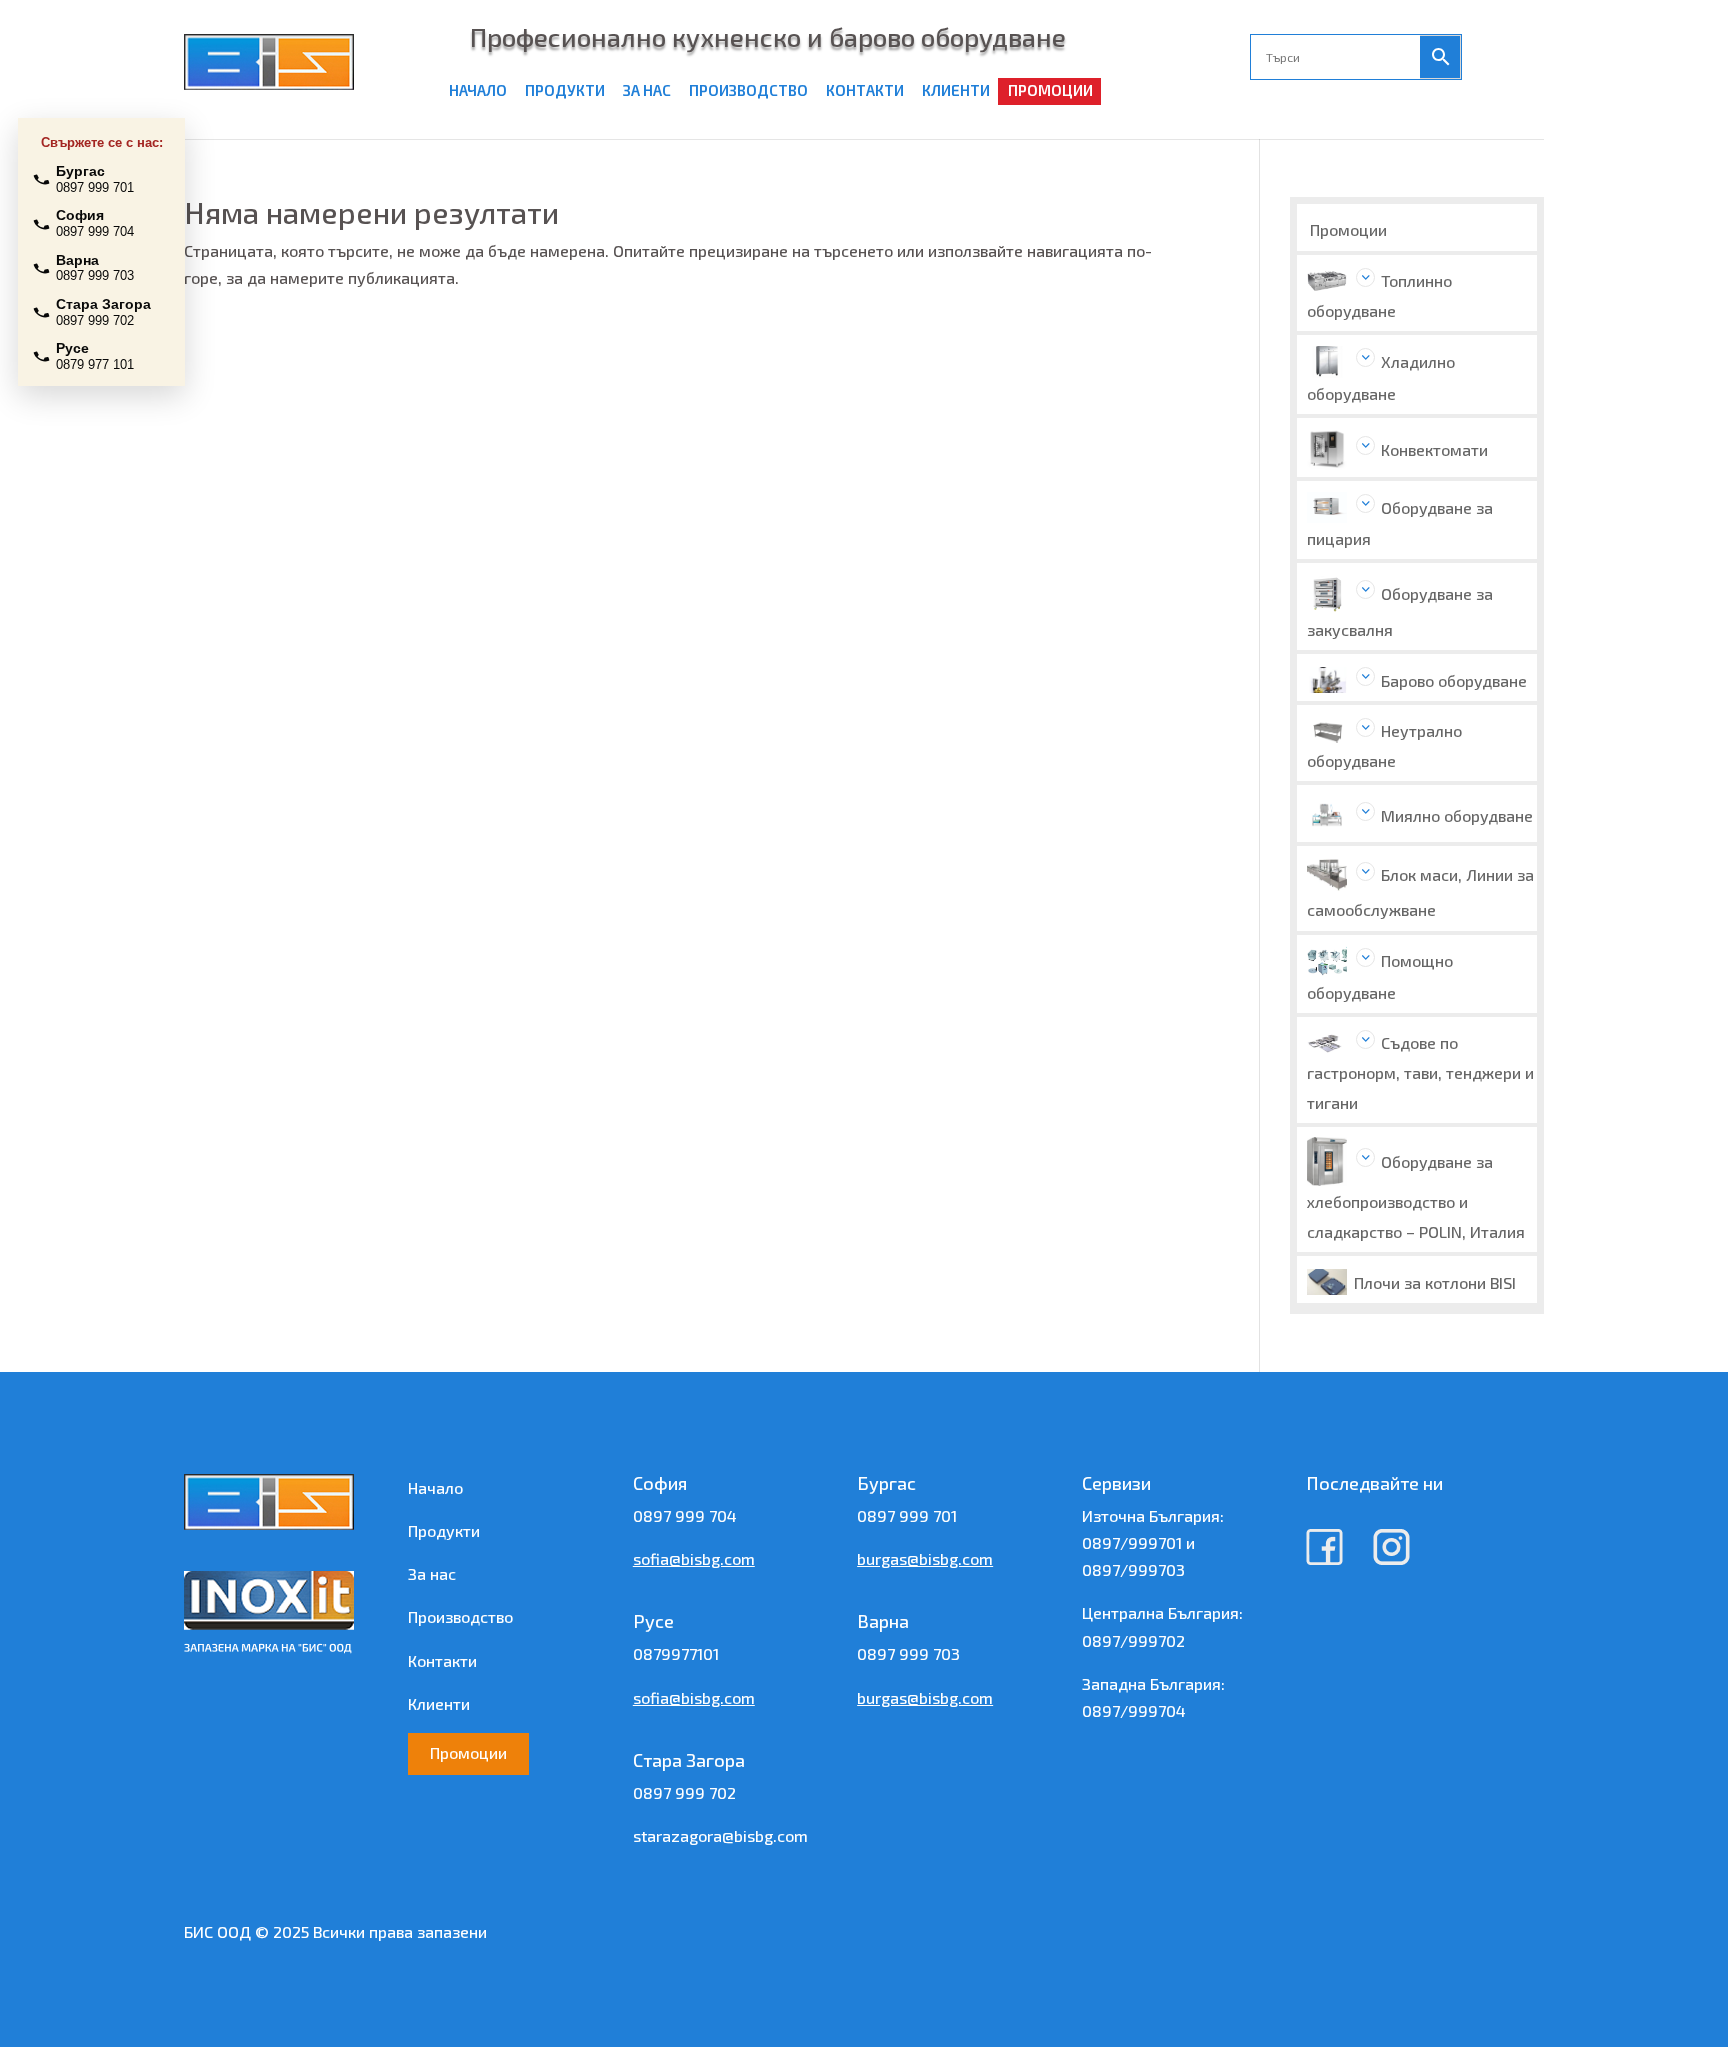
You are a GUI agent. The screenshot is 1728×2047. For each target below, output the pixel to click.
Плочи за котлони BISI (1435, 1282)
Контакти (442, 1660)
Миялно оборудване (1457, 815)
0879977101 (676, 1653)
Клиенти (439, 1703)
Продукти (444, 1530)
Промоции (1348, 229)
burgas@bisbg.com (925, 1558)
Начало (435, 1487)
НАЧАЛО (478, 90)
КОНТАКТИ (865, 90)
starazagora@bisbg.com (720, 1835)
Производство (460, 1616)
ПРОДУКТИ (565, 90)
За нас (432, 1573)
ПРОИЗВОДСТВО (748, 90)
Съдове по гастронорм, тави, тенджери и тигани (1420, 1072)
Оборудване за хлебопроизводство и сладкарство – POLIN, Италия (1416, 1196)
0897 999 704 (685, 1515)
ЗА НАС (647, 90)
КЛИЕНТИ (956, 90)
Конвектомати (1434, 449)
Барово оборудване (1454, 680)
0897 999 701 (907, 1515)
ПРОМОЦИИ (1050, 90)
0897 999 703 (908, 1653)
